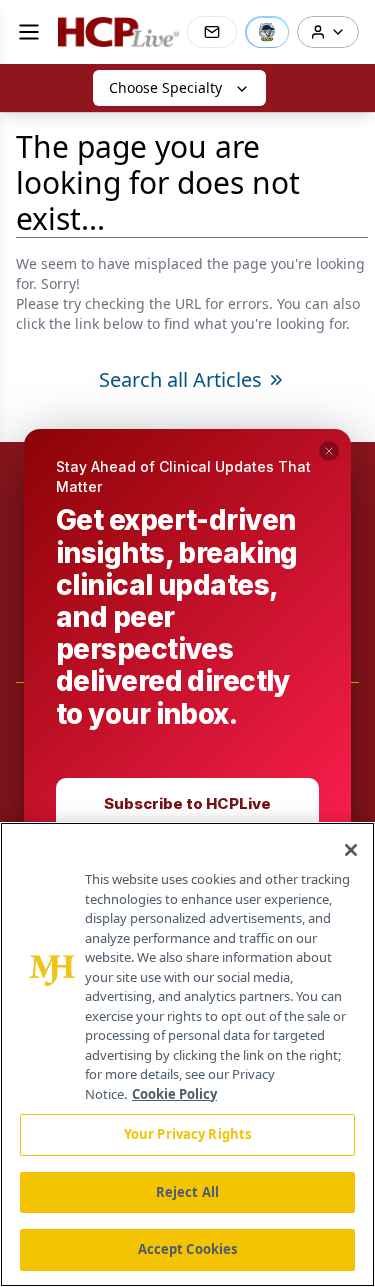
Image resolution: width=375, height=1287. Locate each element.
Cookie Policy (174, 1094)
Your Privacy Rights (187, 1134)
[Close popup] (329, 451)
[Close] (351, 850)
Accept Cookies (188, 1249)
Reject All (187, 1192)
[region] (187, 1054)
